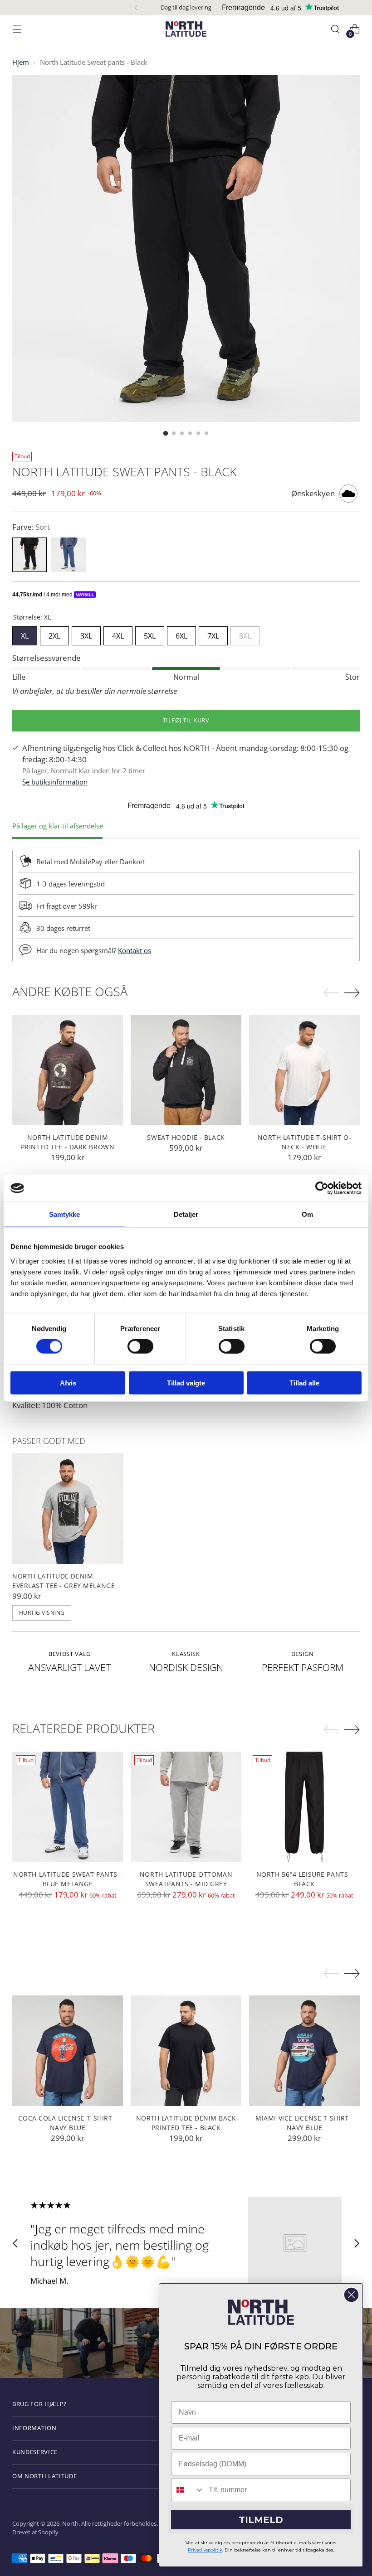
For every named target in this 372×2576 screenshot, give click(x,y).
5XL (150, 634)
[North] (186, 29)
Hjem (21, 62)
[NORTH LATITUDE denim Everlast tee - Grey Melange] (68, 1508)
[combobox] (188, 2490)
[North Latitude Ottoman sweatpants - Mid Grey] (186, 1807)
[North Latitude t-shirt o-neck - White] (304, 1070)
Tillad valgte (186, 1382)
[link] (261, 2312)
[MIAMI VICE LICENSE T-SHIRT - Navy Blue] (304, 2051)
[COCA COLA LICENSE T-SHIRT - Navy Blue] (68, 2051)
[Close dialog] (351, 2295)
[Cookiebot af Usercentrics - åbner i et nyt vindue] (322, 1188)
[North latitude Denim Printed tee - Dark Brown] (68, 1070)
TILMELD (261, 2520)
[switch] (140, 1346)
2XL (54, 634)
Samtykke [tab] (65, 1214)
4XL (118, 634)
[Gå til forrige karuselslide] (15, 2243)
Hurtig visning (42, 1613)
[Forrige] (136, 8)
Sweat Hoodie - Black (186, 1137)
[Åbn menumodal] (17, 29)
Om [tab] (307, 1214)
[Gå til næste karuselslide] (357, 2243)
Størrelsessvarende (46, 658)
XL (25, 634)
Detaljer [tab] (186, 1214)
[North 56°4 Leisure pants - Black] (304, 1807)
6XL (181, 634)
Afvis (68, 1382)
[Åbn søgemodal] (335, 29)
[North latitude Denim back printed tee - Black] (186, 2051)
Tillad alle (304, 1382)
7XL (213, 634)
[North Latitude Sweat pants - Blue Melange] (68, 1807)
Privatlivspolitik (205, 2550)
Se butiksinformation (55, 782)
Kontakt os (135, 950)
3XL (86, 634)
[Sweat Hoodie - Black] (186, 1070)
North (70, 2523)
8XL (245, 634)
